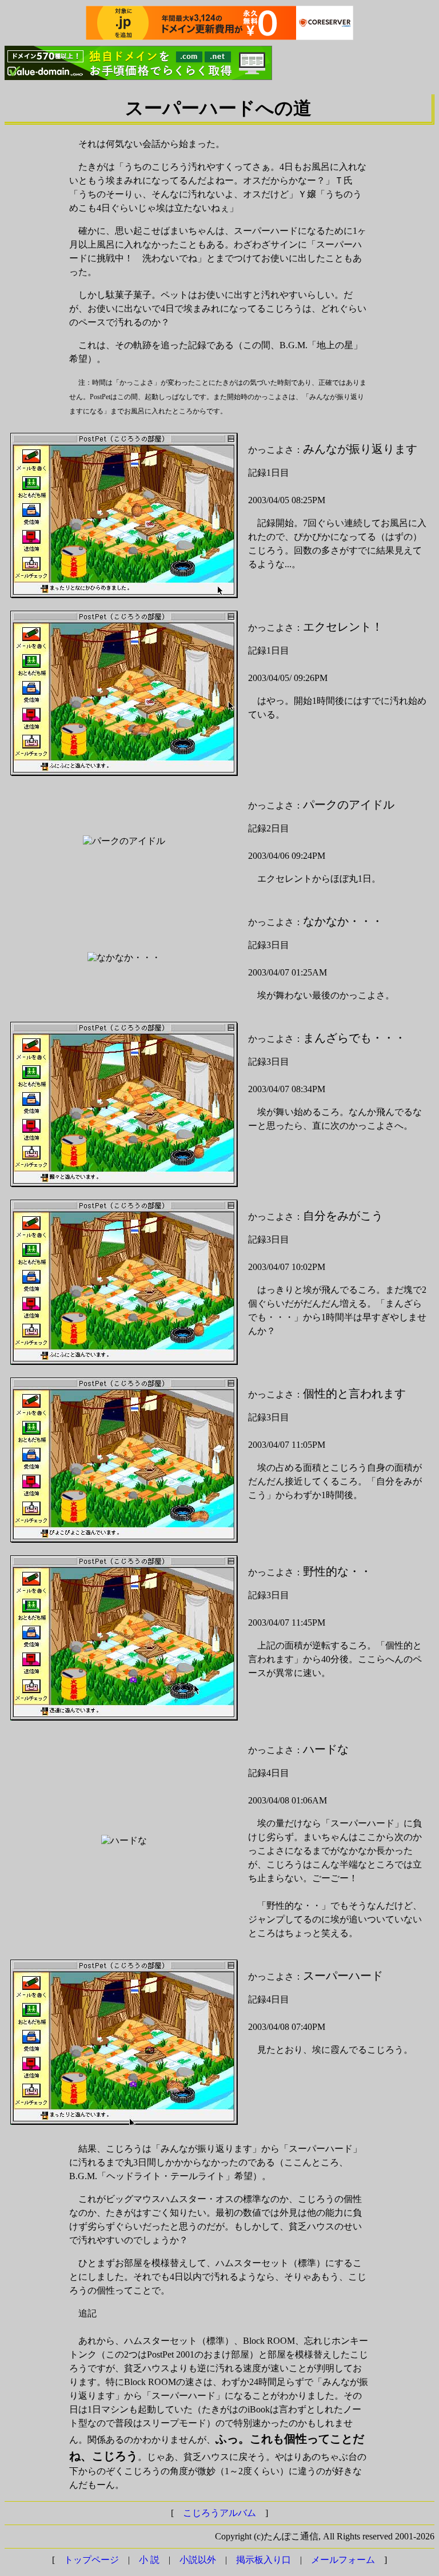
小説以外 (198, 2560)
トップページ (91, 2560)
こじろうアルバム (219, 2513)
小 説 (149, 2560)
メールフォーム (343, 2560)
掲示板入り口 (264, 2560)
